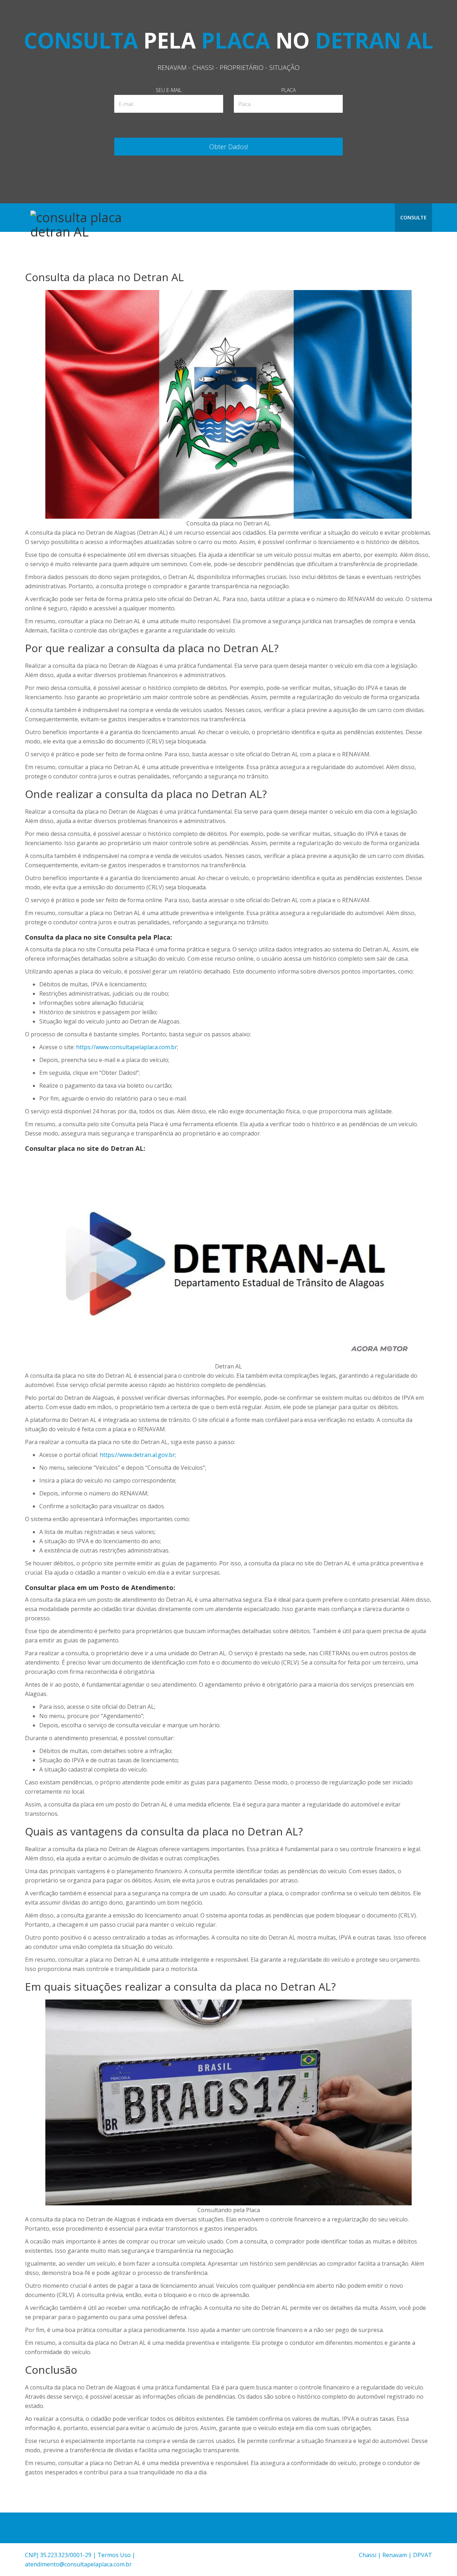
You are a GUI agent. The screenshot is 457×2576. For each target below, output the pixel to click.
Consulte (413, 217)
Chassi (368, 2555)
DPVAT (423, 2555)
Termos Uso (114, 2555)
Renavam (395, 2555)
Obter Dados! (229, 147)
